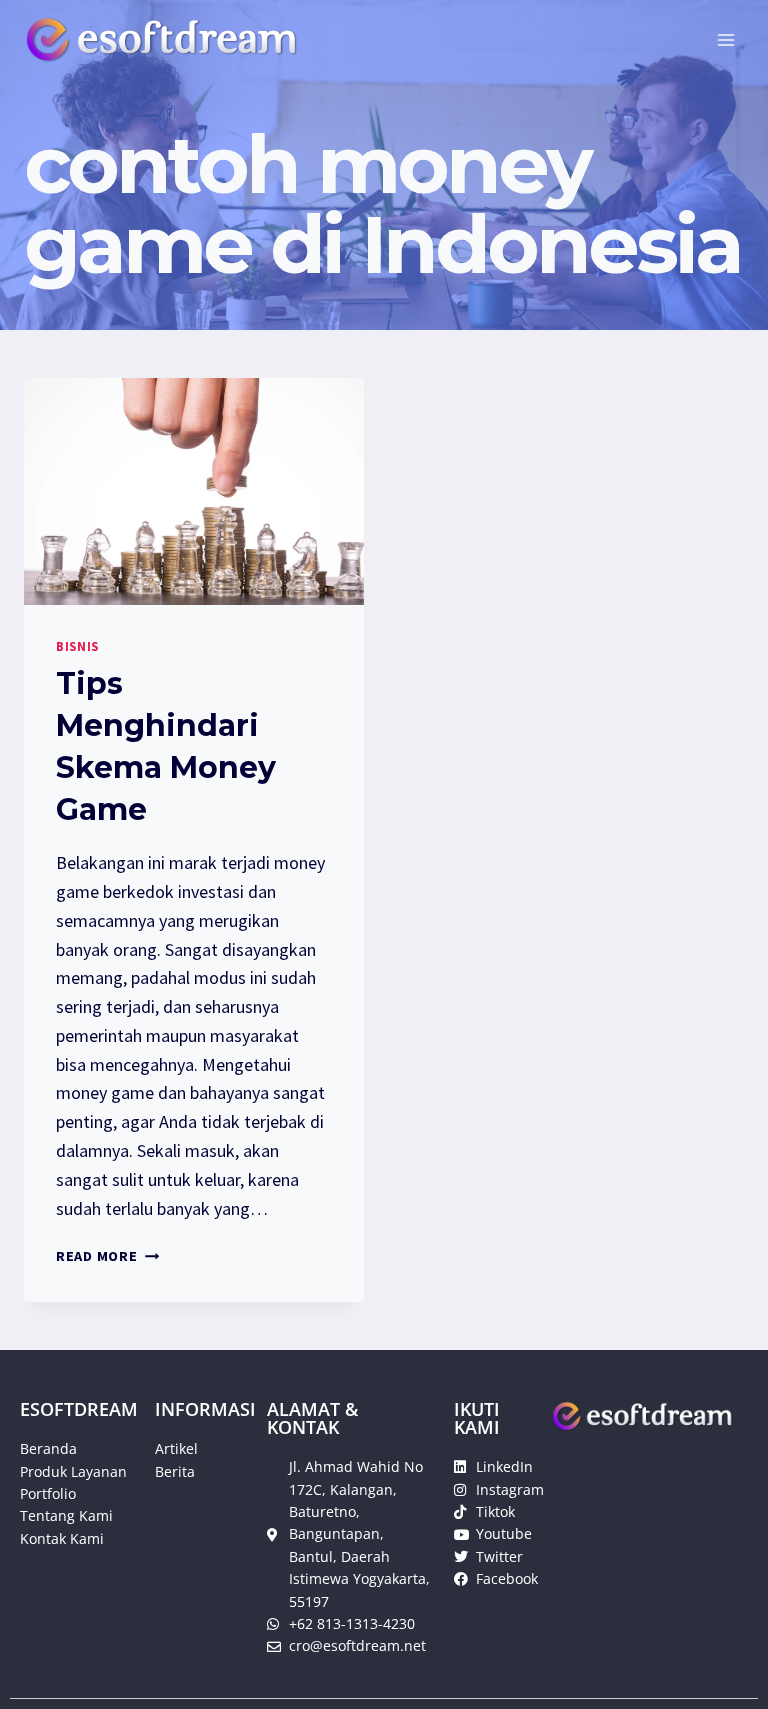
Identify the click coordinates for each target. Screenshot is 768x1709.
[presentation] (194, 491)
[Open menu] (725, 39)
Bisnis (77, 646)
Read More (107, 1256)
